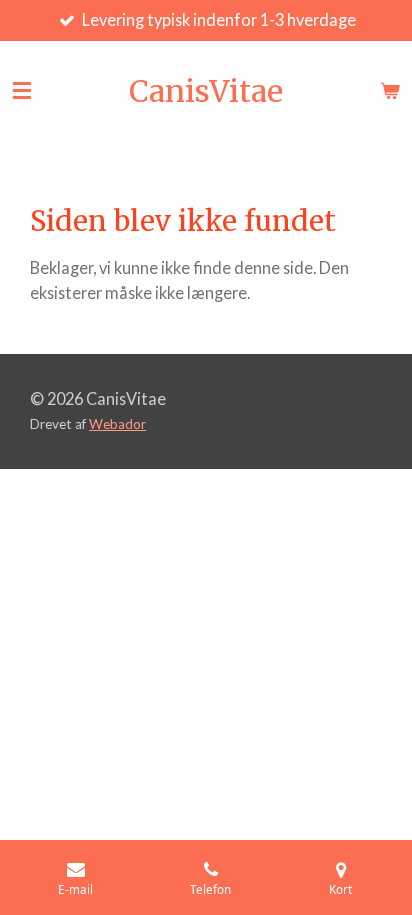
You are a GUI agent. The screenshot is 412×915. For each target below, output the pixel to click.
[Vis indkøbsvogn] (390, 91)
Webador (117, 424)
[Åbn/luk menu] (22, 91)
